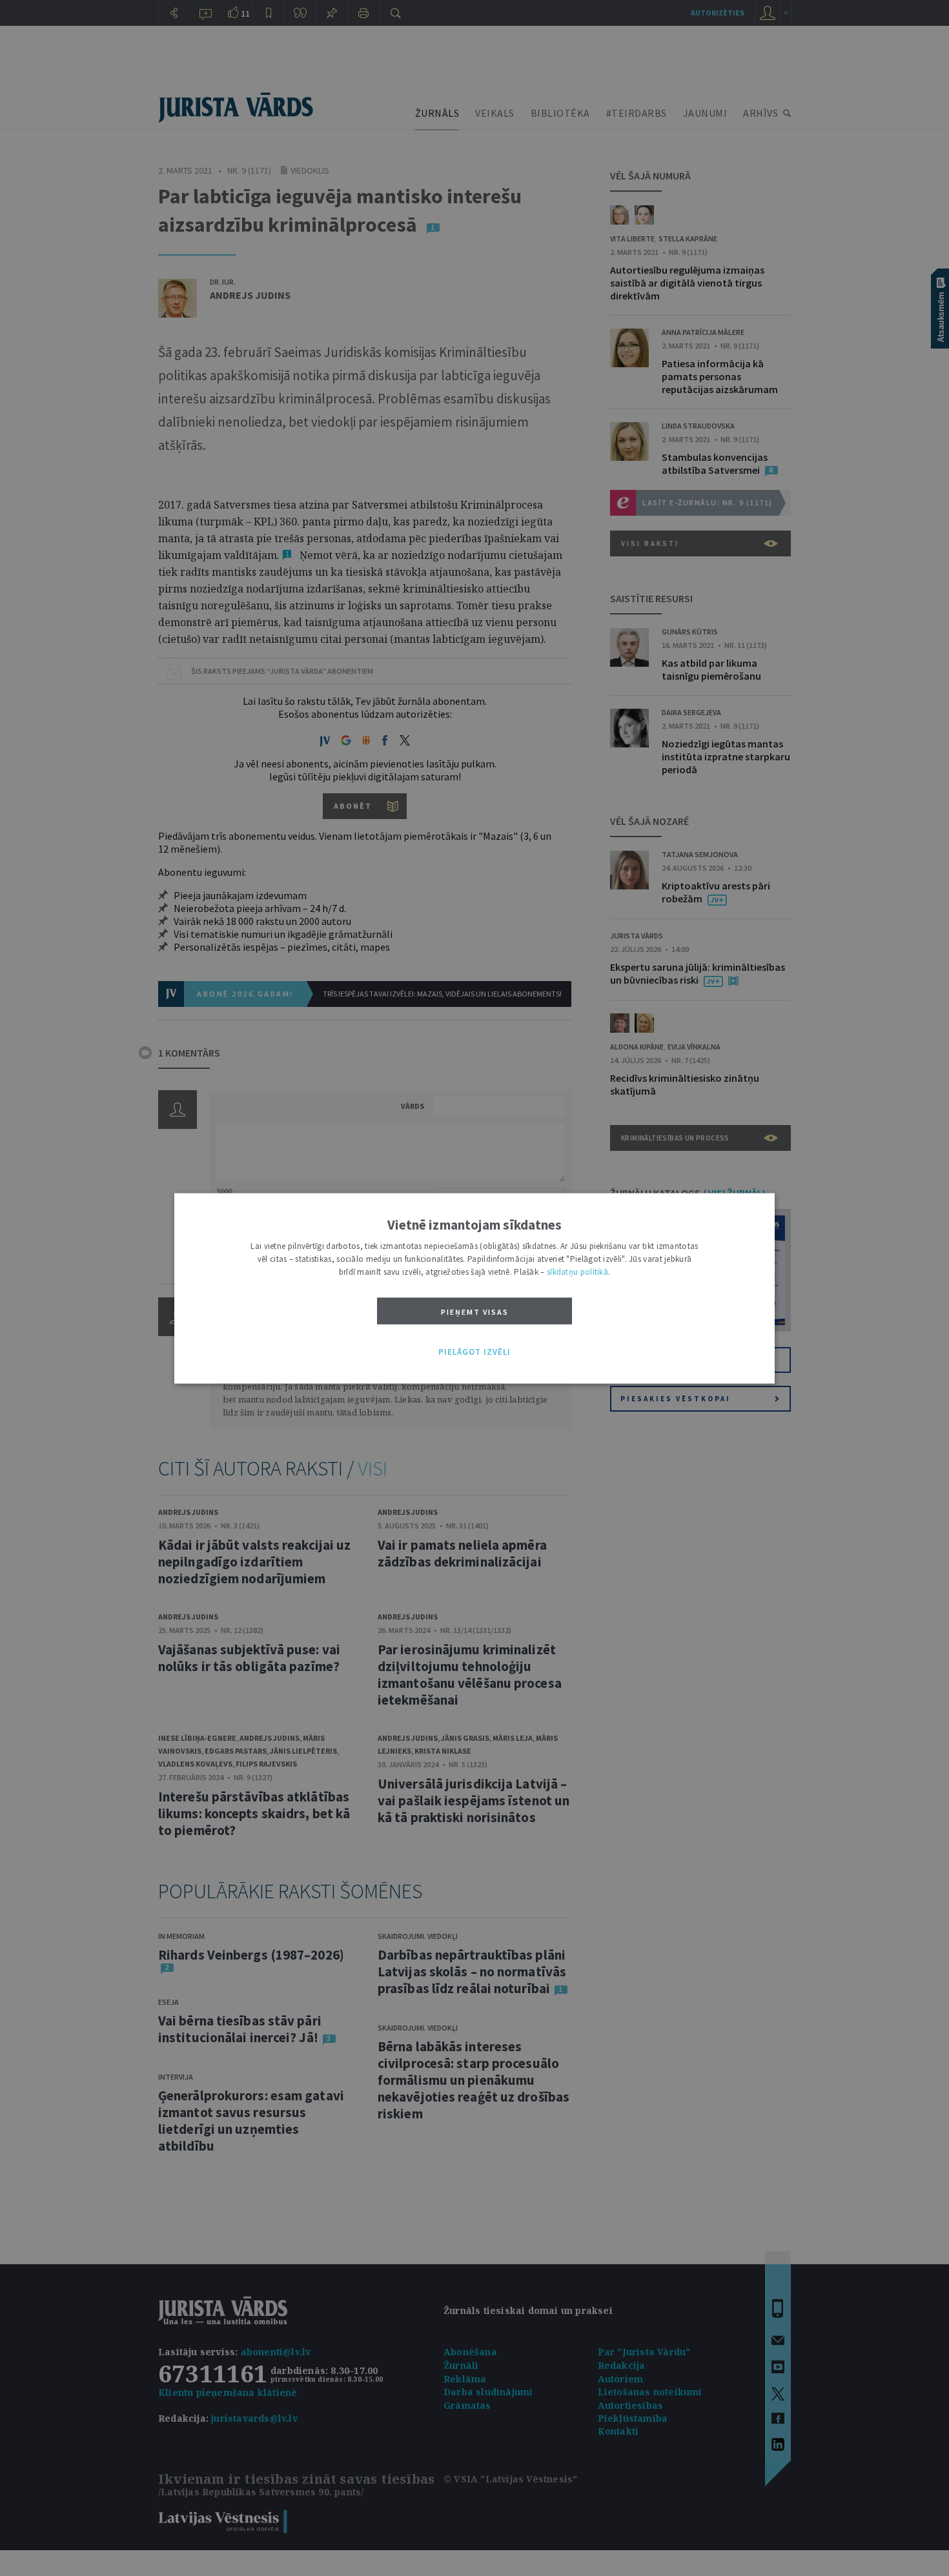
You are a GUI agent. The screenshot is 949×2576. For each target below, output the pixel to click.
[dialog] (474, 1288)
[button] (474, 1352)
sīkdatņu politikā (577, 1271)
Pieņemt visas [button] (475, 1311)
